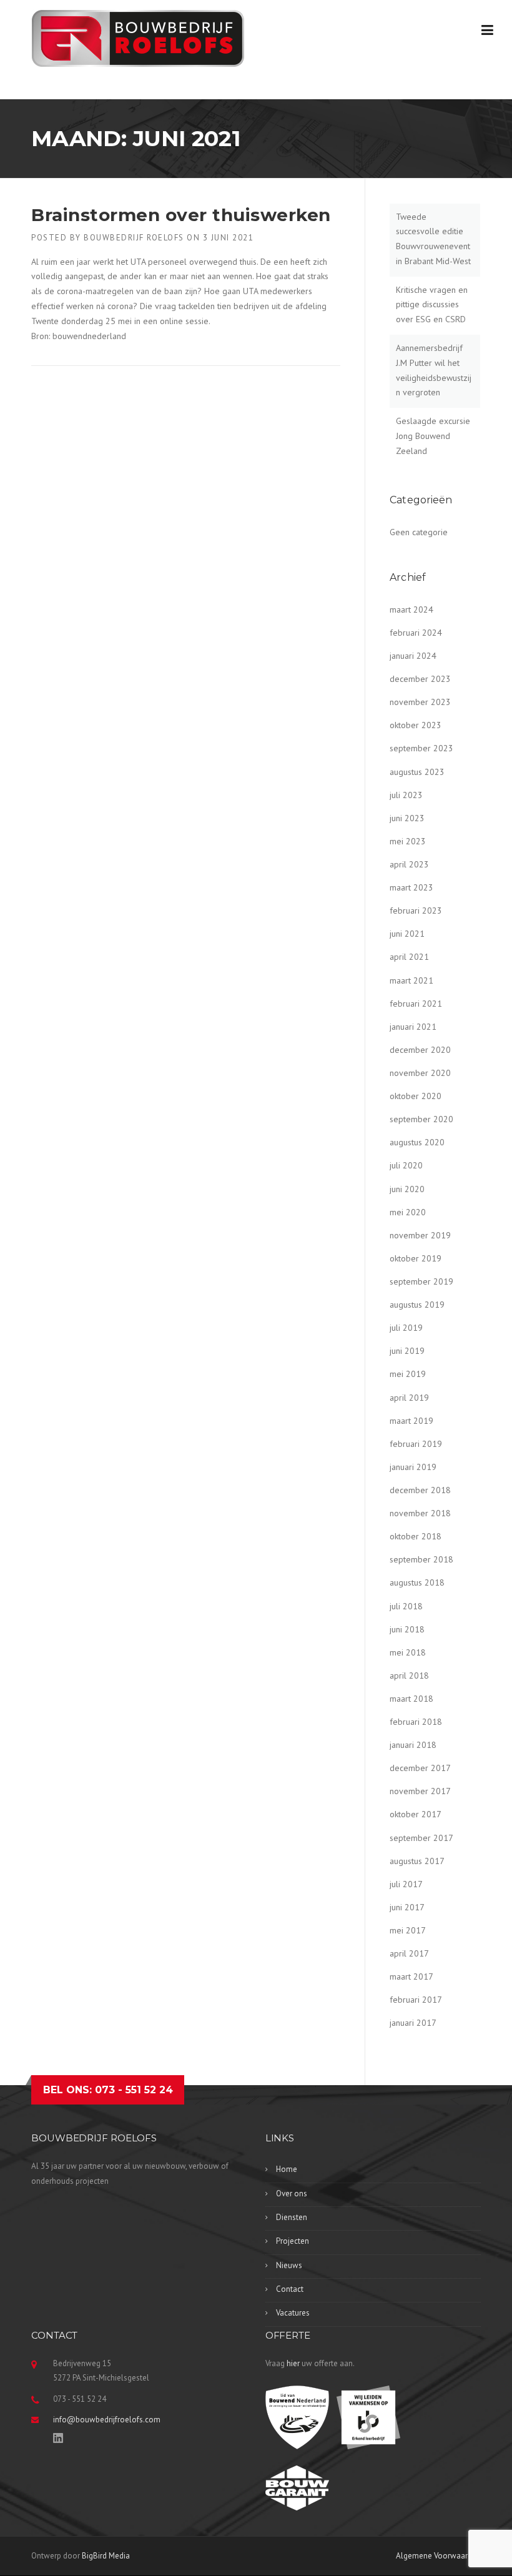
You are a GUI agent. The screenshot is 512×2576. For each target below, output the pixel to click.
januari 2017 (413, 2023)
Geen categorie (419, 532)
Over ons (292, 2194)
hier (293, 2363)
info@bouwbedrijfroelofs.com (107, 2420)
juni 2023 (407, 818)
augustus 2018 (417, 1582)
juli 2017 (406, 1884)
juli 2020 (406, 1165)
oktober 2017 (416, 1814)
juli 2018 (406, 1606)
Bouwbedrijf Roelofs (134, 238)
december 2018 (420, 1490)
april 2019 (409, 1398)
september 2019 (421, 1281)
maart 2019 (411, 1421)
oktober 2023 (416, 725)
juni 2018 (407, 1629)
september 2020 (421, 1119)
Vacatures (293, 2313)
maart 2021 (411, 980)
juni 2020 (407, 1189)
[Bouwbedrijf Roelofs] (138, 37)
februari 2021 (416, 1004)
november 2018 (420, 1513)
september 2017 (421, 1838)
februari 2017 (416, 2000)
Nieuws (289, 2265)
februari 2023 (416, 910)
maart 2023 (411, 887)
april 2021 (409, 957)
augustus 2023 (417, 772)
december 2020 (420, 1050)
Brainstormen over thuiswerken (181, 215)
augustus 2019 (417, 1305)
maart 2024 (411, 609)
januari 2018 (413, 1745)
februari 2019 (416, 1444)
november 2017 (420, 1791)
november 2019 (420, 1235)
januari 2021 (413, 1027)
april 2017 (409, 1953)
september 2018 (421, 1559)
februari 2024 (416, 633)
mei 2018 (408, 1652)
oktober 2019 (416, 1258)
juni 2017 (407, 1907)
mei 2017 (408, 1930)
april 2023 (409, 864)
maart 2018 (411, 1699)
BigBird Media (106, 2556)
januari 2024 (413, 656)
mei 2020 (408, 1212)
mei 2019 (408, 1374)
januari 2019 (413, 1467)
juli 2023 (406, 795)
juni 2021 (407, 934)
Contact (290, 2289)
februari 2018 (416, 1722)
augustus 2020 (417, 1142)
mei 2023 (408, 841)
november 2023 (420, 702)
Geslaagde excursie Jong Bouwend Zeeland (433, 436)
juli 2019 (406, 1328)
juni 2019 (407, 1351)
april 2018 (409, 1675)
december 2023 (420, 679)
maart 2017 (411, 1976)
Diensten (292, 2217)
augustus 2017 (417, 1861)
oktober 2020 (416, 1096)
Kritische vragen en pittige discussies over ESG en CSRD (432, 305)
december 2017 (420, 1768)
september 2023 (421, 748)
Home (287, 2169)
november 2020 (420, 1073)
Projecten (293, 2241)
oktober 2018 (416, 1536)
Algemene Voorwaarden (438, 2556)
